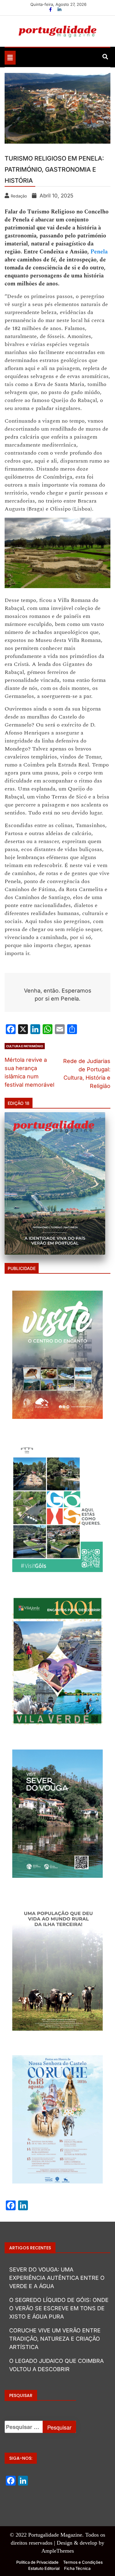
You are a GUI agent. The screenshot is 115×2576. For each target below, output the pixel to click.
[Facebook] (51, 9)
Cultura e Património (25, 1046)
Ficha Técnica (77, 2568)
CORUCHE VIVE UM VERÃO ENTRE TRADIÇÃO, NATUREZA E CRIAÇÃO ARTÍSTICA (55, 2339)
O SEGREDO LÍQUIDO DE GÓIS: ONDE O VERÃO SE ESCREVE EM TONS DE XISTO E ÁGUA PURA (59, 2308)
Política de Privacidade (37, 2562)
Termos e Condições (83, 2562)
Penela (99, 252)
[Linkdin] (59, 9)
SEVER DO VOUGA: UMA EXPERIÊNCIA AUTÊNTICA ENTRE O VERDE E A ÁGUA (57, 2278)
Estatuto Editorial (44, 2568)
